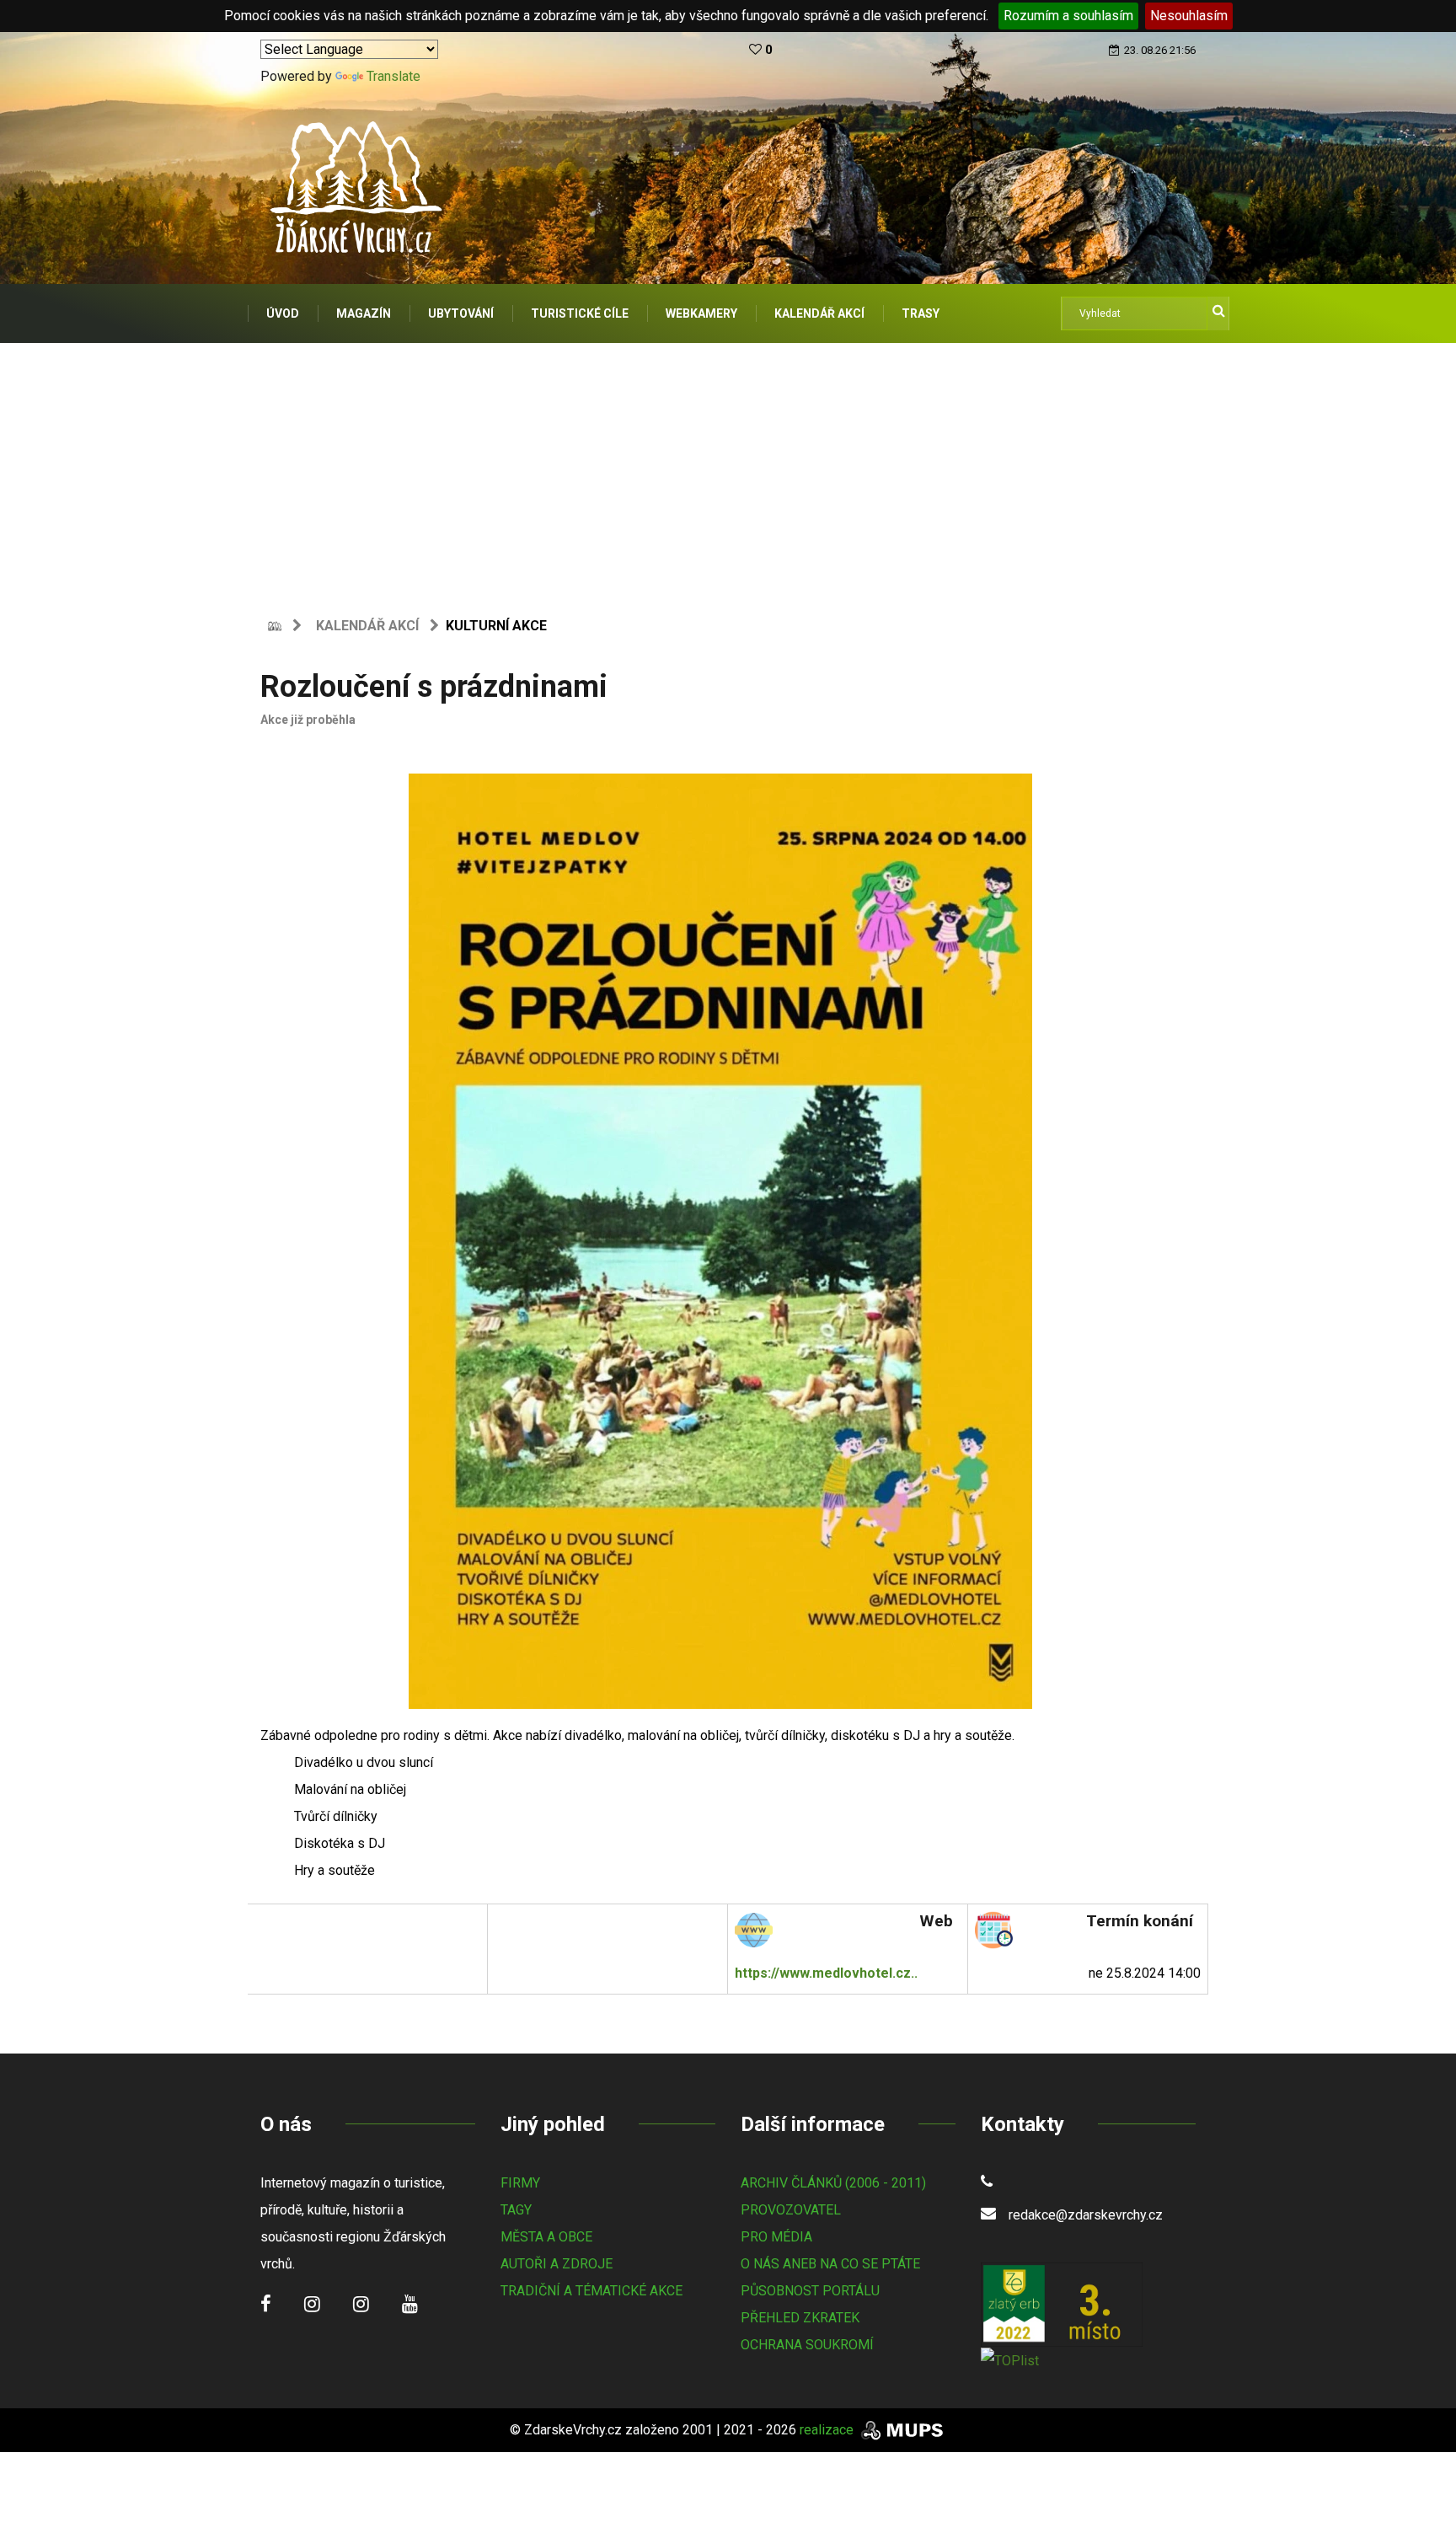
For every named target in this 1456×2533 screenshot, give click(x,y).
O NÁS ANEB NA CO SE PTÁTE (830, 2264)
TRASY (921, 313)
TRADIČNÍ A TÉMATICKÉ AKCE (591, 2291)
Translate (393, 76)
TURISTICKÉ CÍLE (580, 313)
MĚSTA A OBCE (546, 2237)
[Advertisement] (728, 469)
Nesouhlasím (1189, 16)
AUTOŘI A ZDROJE (557, 2264)
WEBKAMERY (701, 313)
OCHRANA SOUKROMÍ (807, 2345)
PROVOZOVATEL (791, 2210)
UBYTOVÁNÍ (461, 313)
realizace (828, 2430)
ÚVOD (283, 313)
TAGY (516, 2210)
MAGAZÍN (364, 313)
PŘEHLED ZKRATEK (800, 2318)
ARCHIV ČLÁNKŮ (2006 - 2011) (833, 2183)
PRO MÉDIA (776, 2237)
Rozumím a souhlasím (1068, 16)
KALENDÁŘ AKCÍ (819, 313)
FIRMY (520, 2183)
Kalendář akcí (367, 626)
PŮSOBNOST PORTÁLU (810, 2291)
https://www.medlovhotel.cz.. (826, 1973)
